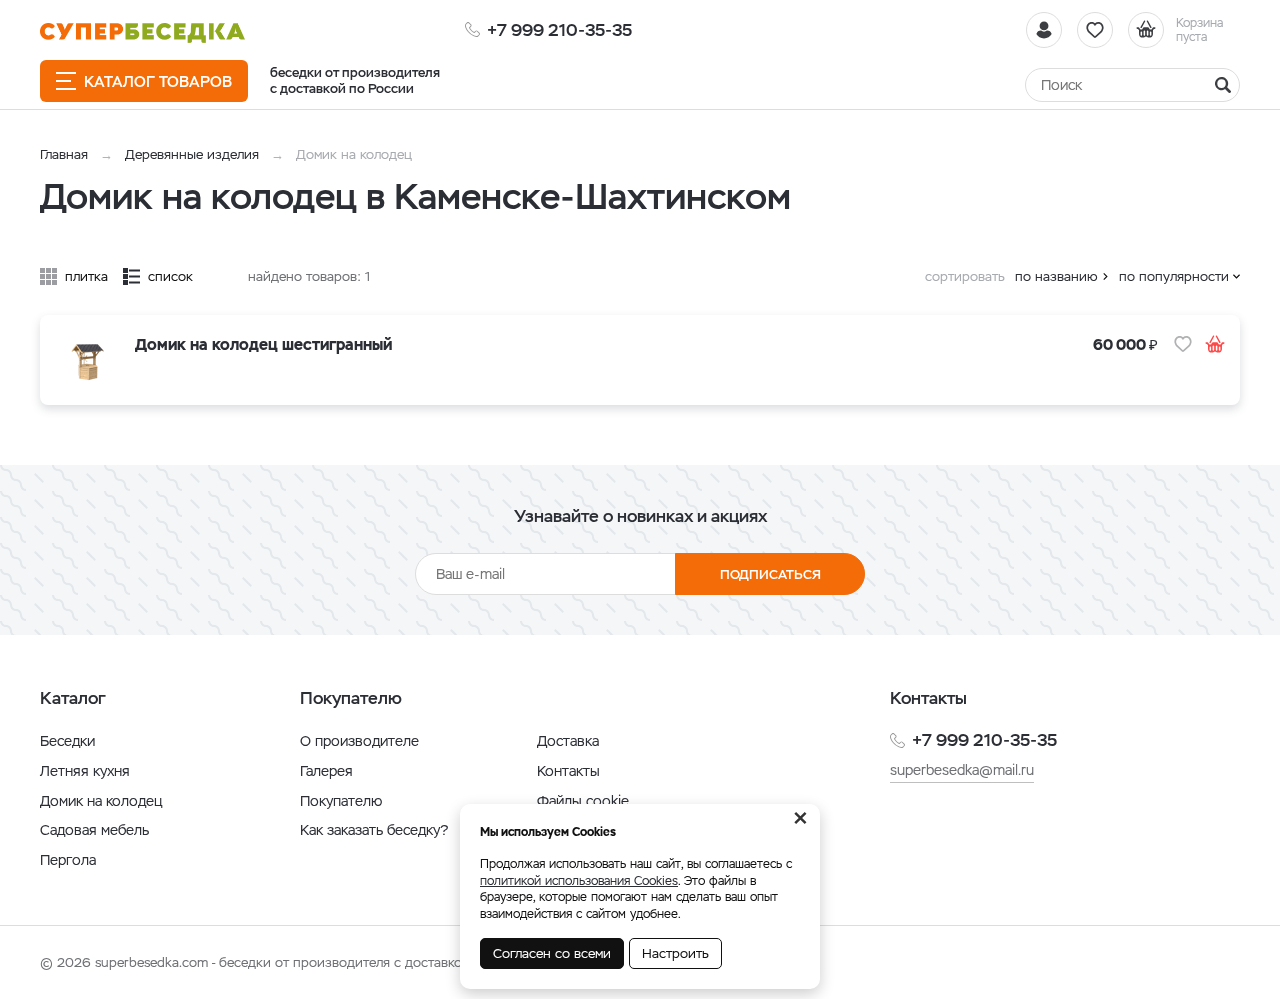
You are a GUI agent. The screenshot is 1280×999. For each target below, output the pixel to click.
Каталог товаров (158, 81)
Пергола (68, 860)
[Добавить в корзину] (1215, 344)
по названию (1056, 276)
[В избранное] (1183, 344)
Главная (64, 154)
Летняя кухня (85, 771)
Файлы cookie (583, 801)
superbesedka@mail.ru (962, 770)
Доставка (568, 741)
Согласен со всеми (552, 953)
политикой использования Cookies (579, 881)
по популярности (1174, 276)
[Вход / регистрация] (1044, 30)
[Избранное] (1095, 30)
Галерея (326, 771)
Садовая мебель (94, 830)
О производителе (359, 741)
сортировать (965, 276)
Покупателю (341, 801)
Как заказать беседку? (374, 830)
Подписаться (770, 574)
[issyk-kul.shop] (142, 32)
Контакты (568, 771)
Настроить (675, 953)
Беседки (67, 741)
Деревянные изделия (192, 154)
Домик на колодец (101, 801)
